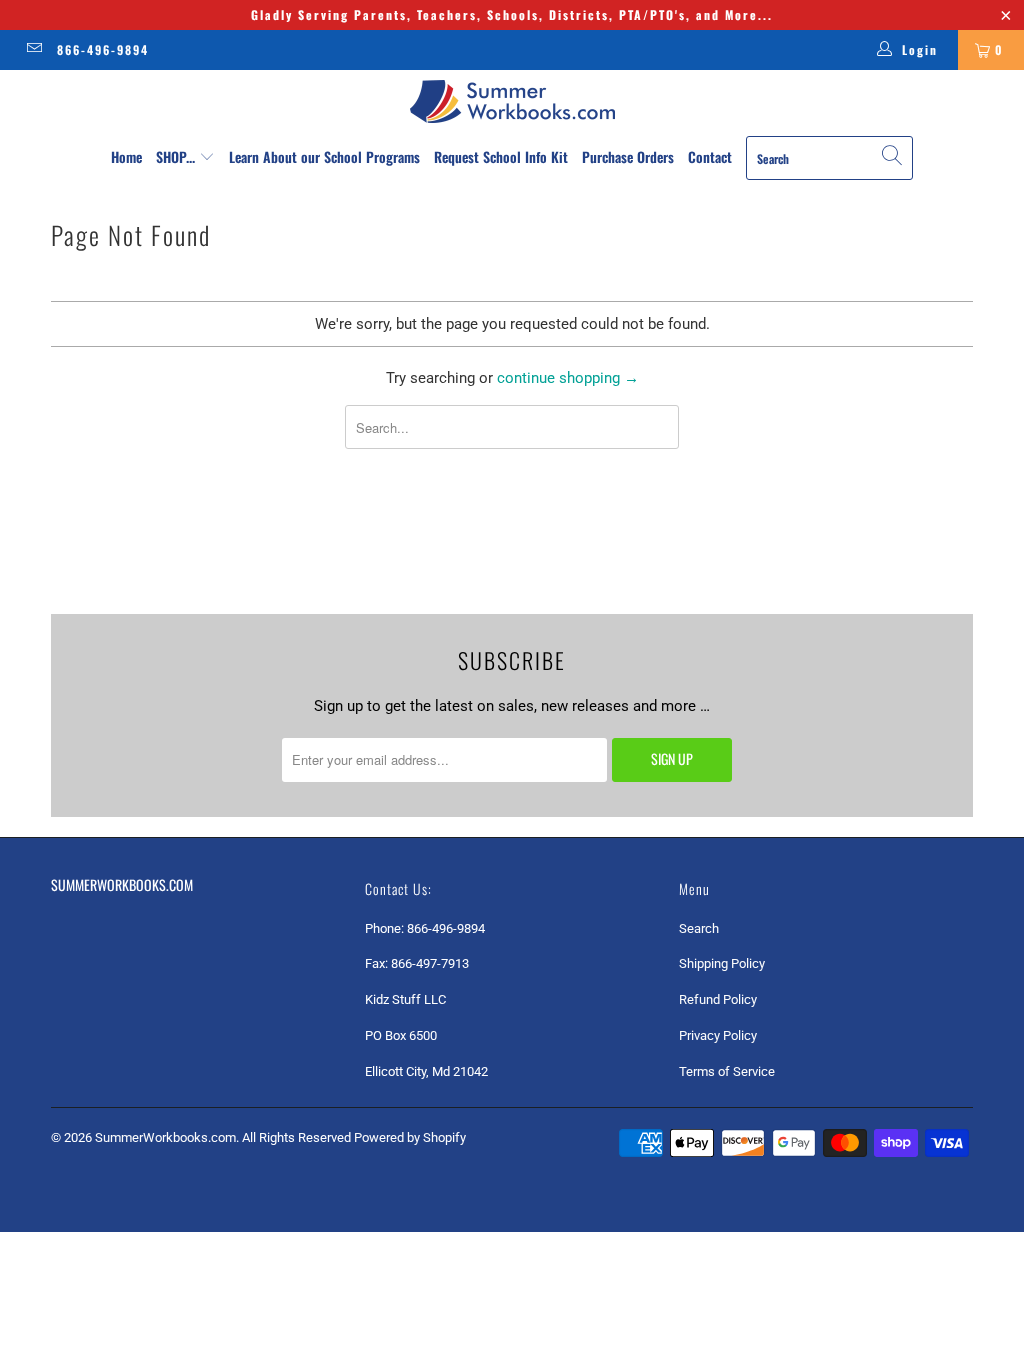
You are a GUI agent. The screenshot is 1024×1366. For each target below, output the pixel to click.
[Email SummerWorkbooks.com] (33, 50)
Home (126, 156)
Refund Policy (718, 999)
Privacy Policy (718, 1035)
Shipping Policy (722, 963)
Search (699, 928)
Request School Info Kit (501, 156)
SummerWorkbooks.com (165, 1137)
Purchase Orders (628, 156)
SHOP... (177, 156)
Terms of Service (727, 1071)
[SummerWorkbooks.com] (512, 101)
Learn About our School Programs (324, 156)
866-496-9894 (103, 49)
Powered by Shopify (410, 1137)
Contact (710, 156)
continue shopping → (568, 378)
